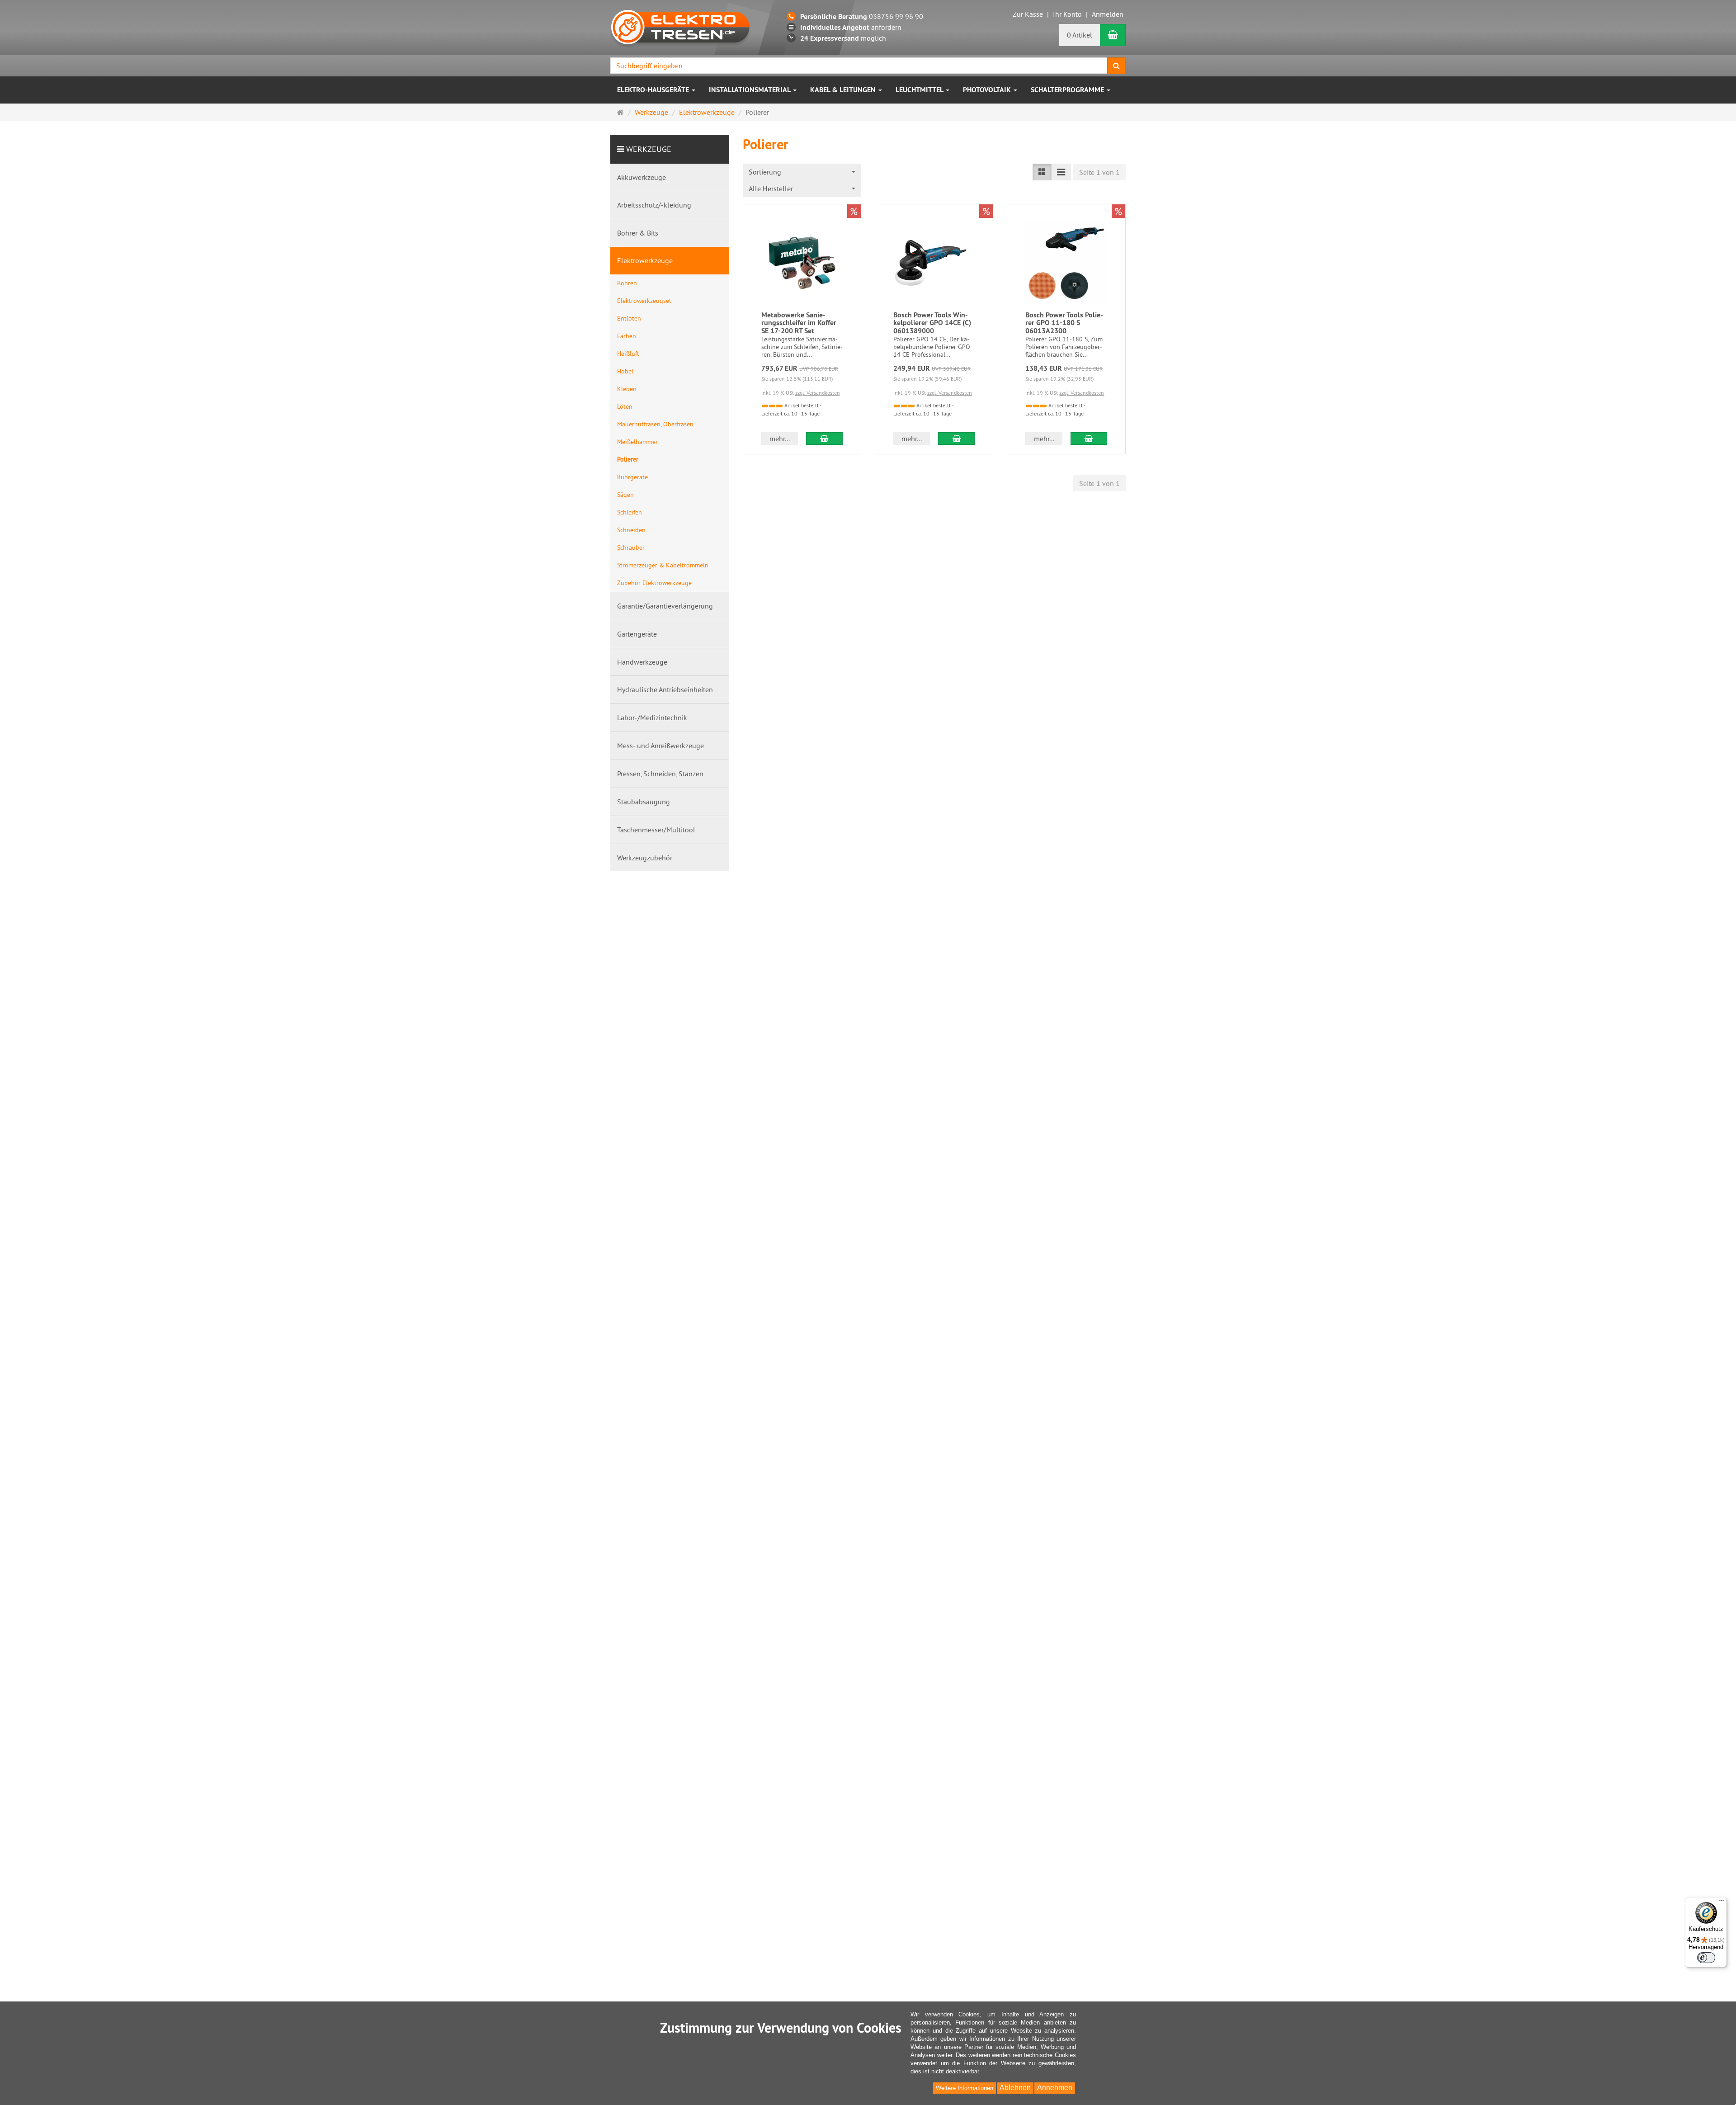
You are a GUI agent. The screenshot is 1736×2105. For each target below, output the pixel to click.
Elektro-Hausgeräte (654, 90)
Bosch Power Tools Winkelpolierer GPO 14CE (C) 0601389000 (932, 323)
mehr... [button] (780, 439)
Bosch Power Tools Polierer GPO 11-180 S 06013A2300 (1064, 323)
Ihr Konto (1067, 14)
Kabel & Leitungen (844, 90)
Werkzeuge (649, 149)
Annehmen (1055, 2088)
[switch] (1706, 1958)
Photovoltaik (988, 90)
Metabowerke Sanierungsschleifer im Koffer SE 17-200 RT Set (799, 323)
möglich (843, 38)
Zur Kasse (1028, 14)
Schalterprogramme (1068, 90)
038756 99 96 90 (862, 16)
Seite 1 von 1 (1099, 172)
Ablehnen (1015, 2088)
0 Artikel (1080, 35)
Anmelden (1108, 14)
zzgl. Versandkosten (818, 393)
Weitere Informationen (965, 2088)
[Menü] (1722, 1902)
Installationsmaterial (750, 90)
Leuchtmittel (920, 90)
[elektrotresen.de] (680, 26)
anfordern (851, 27)
